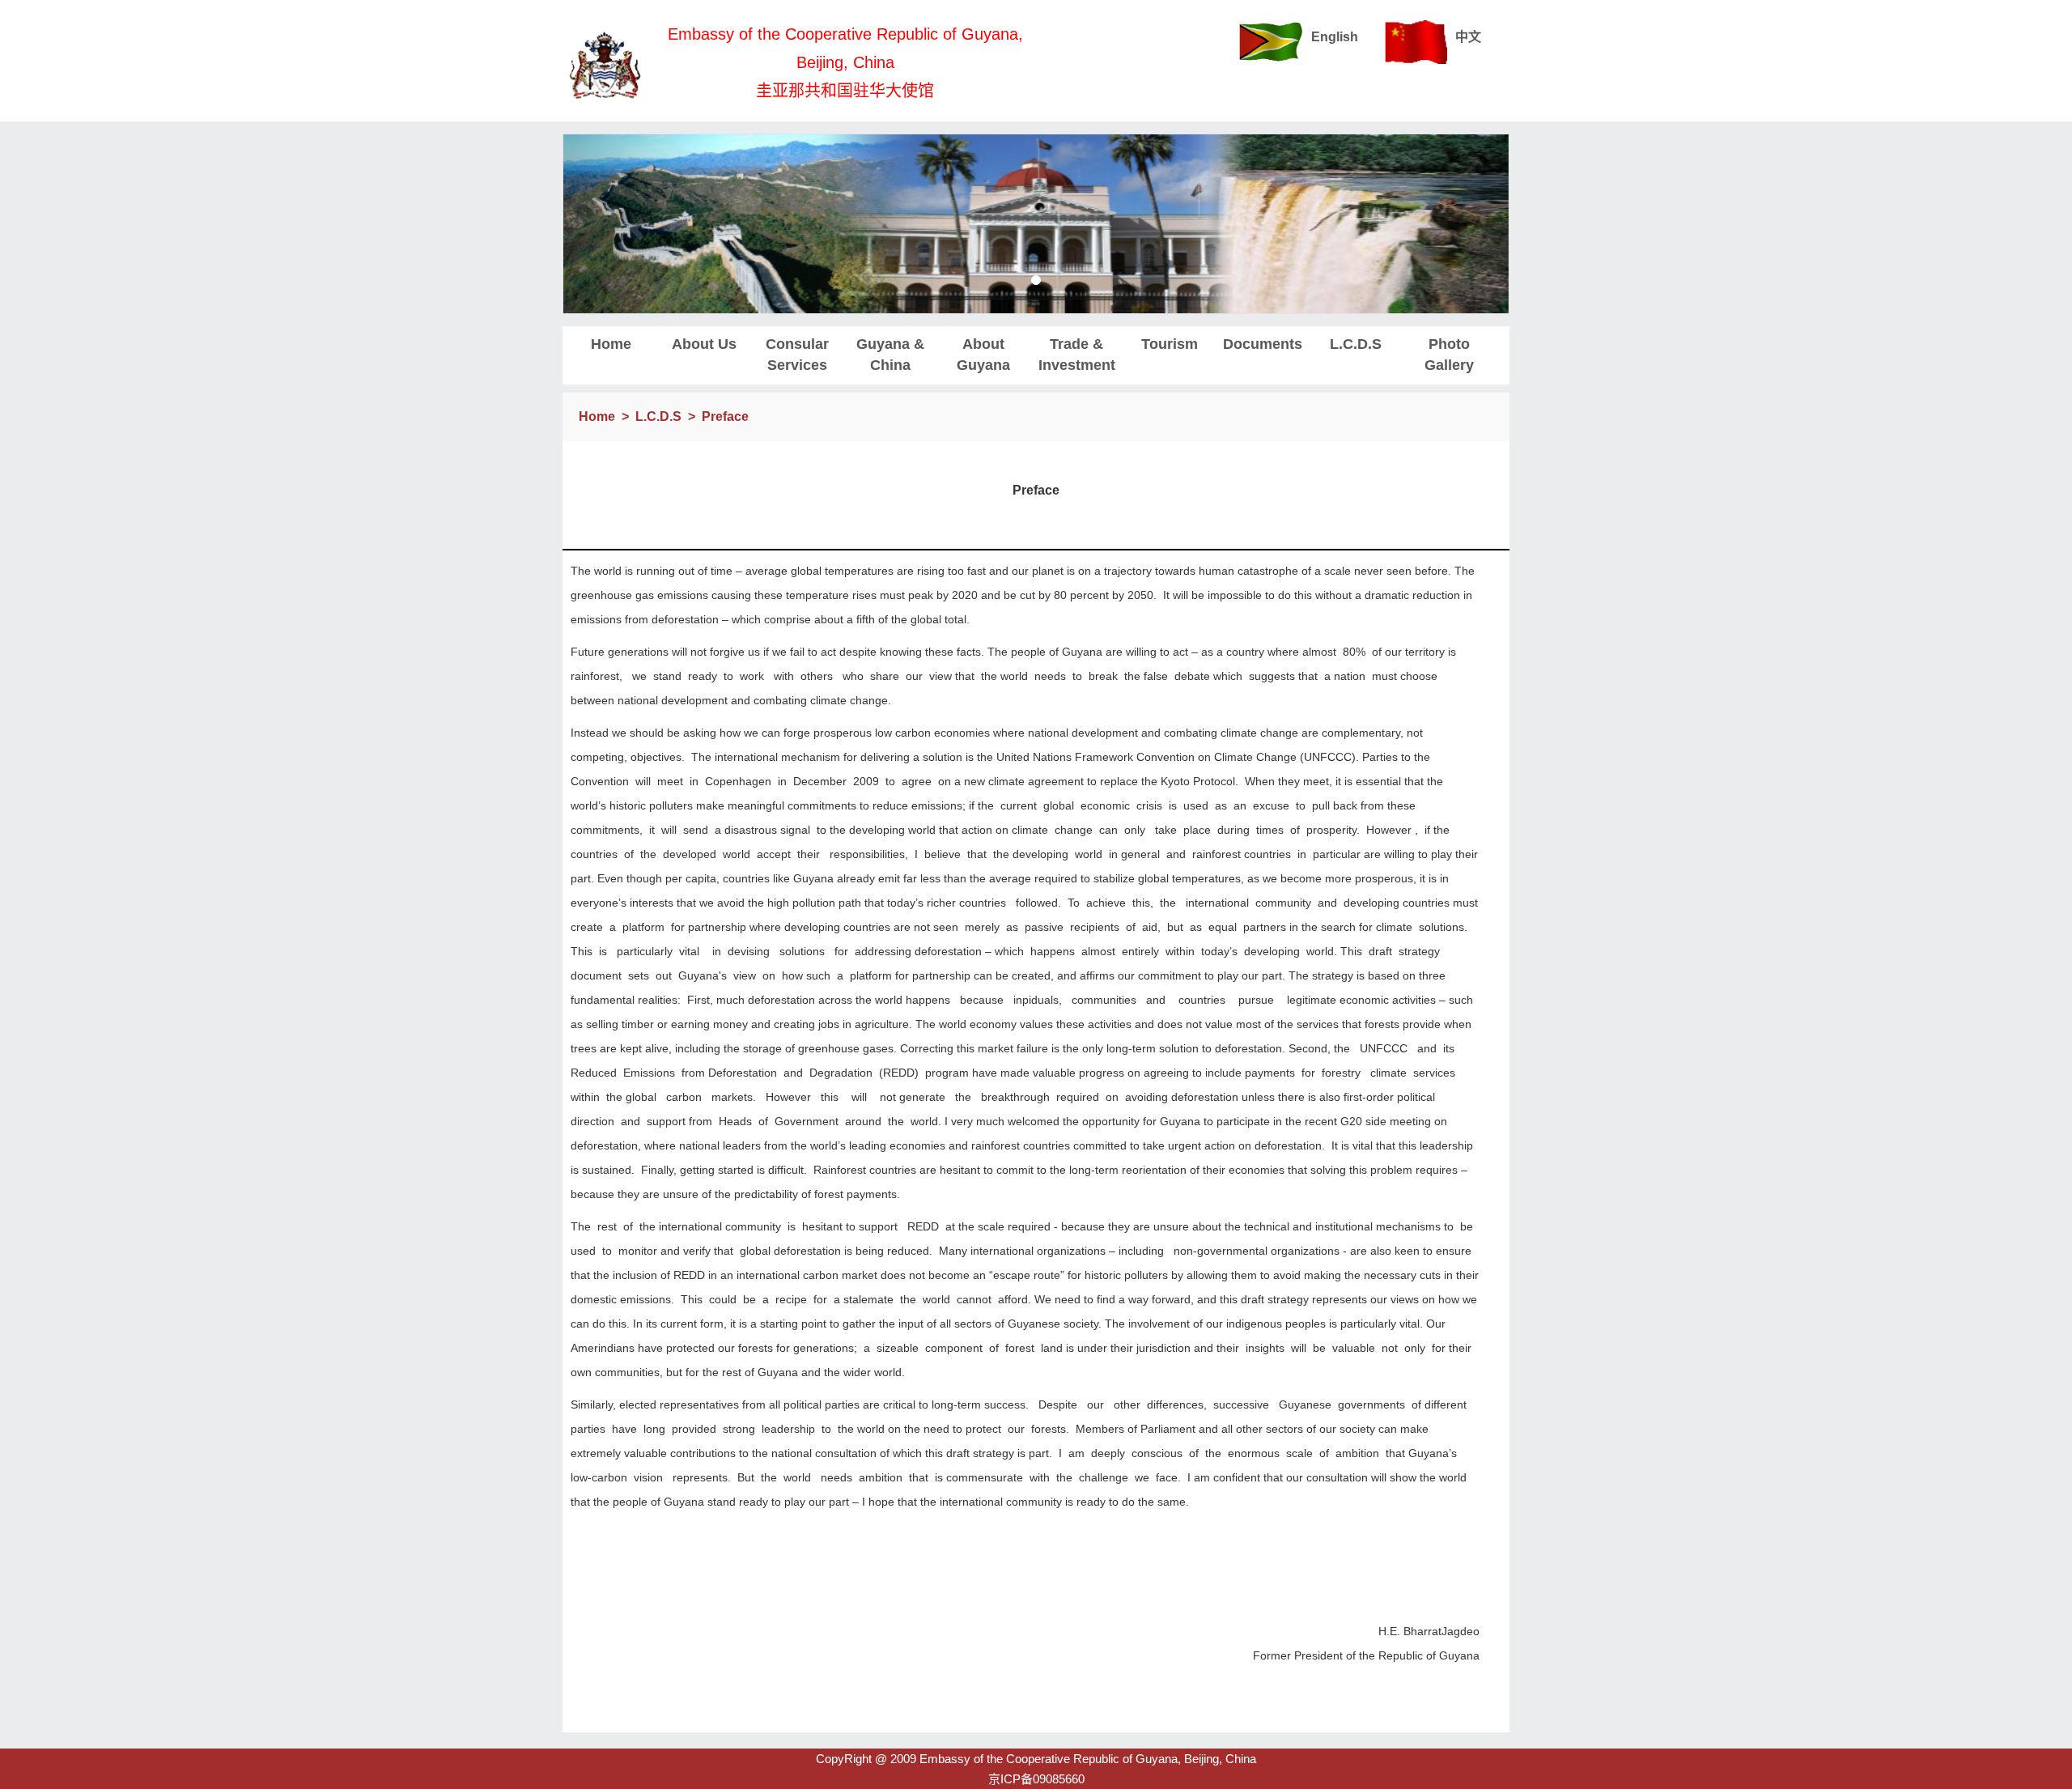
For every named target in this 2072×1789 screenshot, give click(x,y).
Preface (725, 416)
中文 (1468, 37)
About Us (704, 344)
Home (611, 344)
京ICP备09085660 (1036, 1779)
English (1335, 37)
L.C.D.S (1356, 344)
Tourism (1170, 344)
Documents (1263, 344)
